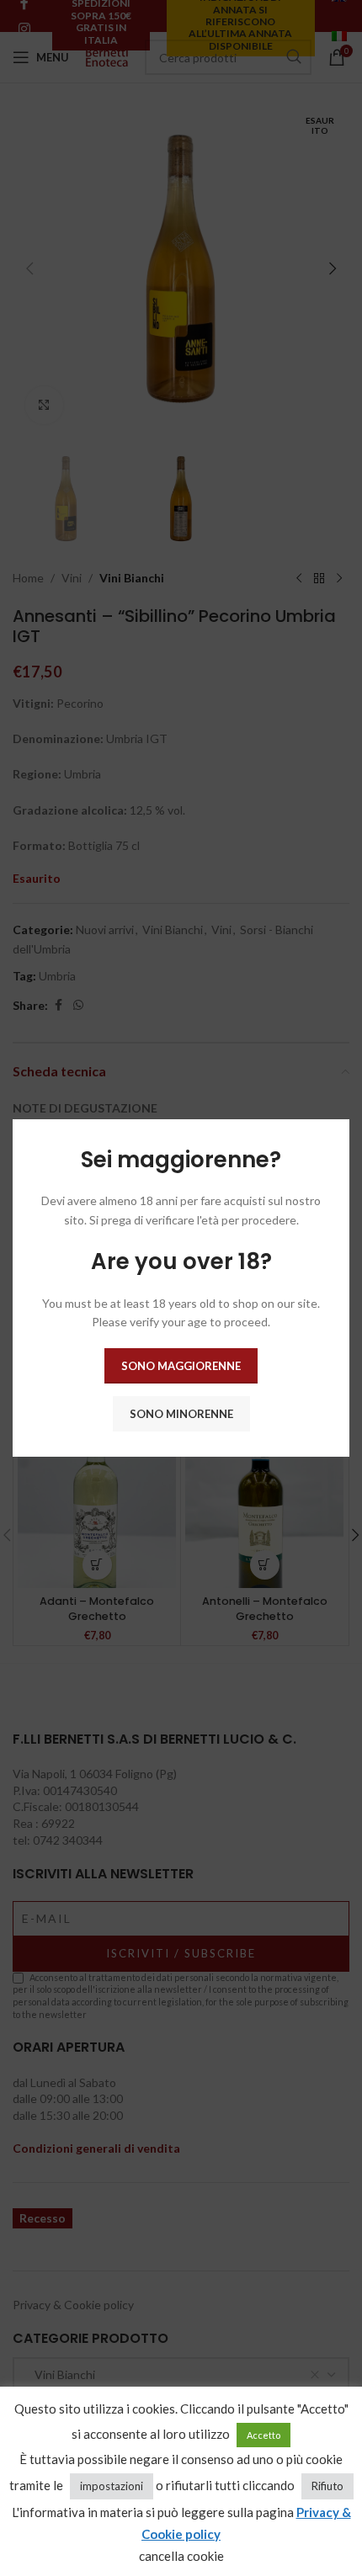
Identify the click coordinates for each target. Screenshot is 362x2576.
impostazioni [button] (112, 2486)
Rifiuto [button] (327, 2486)
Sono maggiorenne (181, 1365)
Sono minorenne (181, 1413)
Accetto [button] (264, 2435)
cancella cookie (181, 2556)
